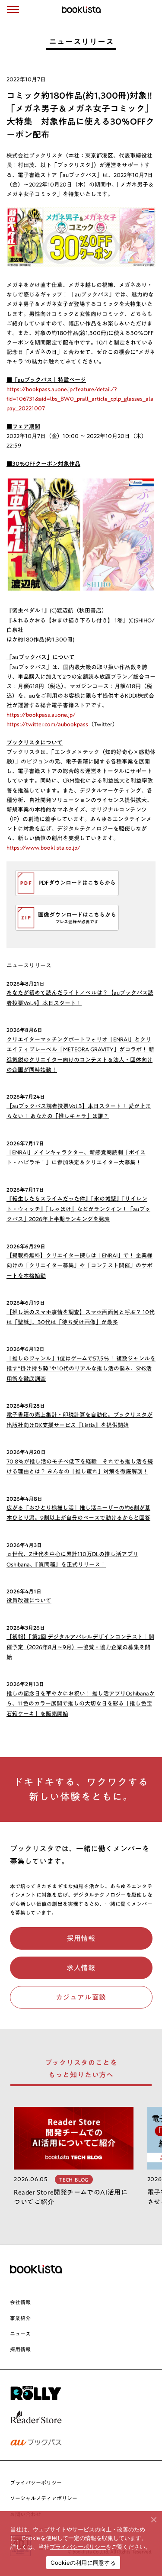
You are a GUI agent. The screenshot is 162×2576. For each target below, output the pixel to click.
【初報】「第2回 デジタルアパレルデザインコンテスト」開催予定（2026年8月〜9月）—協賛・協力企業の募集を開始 (80, 1647)
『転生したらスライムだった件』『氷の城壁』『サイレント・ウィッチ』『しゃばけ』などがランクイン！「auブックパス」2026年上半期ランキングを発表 (78, 1209)
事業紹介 (20, 2318)
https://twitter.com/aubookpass (47, 724)
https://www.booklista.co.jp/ (43, 848)
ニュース (20, 2334)
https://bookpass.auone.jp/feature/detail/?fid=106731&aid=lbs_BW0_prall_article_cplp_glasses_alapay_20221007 (80, 399)
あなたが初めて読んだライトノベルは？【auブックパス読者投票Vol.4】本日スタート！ (80, 998)
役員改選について (29, 1601)
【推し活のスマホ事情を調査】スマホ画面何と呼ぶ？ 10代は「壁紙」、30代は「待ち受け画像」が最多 (81, 1317)
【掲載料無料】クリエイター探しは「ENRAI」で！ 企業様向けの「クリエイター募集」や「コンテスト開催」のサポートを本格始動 (79, 1266)
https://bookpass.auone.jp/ (41, 715)
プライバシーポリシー (36, 2483)
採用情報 (20, 2349)
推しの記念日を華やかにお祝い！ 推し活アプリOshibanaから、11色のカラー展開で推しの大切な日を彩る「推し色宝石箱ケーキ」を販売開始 (81, 1704)
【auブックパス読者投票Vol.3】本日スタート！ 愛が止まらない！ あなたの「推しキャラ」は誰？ (79, 1111)
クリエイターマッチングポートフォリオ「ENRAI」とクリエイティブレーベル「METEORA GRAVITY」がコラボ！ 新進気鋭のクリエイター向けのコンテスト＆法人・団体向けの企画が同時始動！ (80, 1055)
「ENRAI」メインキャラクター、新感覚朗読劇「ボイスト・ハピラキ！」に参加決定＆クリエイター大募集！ (76, 1157)
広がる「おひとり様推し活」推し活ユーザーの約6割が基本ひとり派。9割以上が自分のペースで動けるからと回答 (78, 1513)
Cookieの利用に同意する (83, 2563)
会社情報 (20, 2302)
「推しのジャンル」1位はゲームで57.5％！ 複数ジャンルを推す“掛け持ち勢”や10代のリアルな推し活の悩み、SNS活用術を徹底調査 (81, 1369)
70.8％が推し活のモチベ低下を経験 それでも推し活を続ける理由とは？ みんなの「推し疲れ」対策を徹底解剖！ (80, 1467)
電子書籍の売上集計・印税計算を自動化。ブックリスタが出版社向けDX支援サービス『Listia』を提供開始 (79, 1420)
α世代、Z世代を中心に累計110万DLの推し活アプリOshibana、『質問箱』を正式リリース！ (72, 1559)
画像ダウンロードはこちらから (77, 915)
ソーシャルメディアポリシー (44, 2498)
